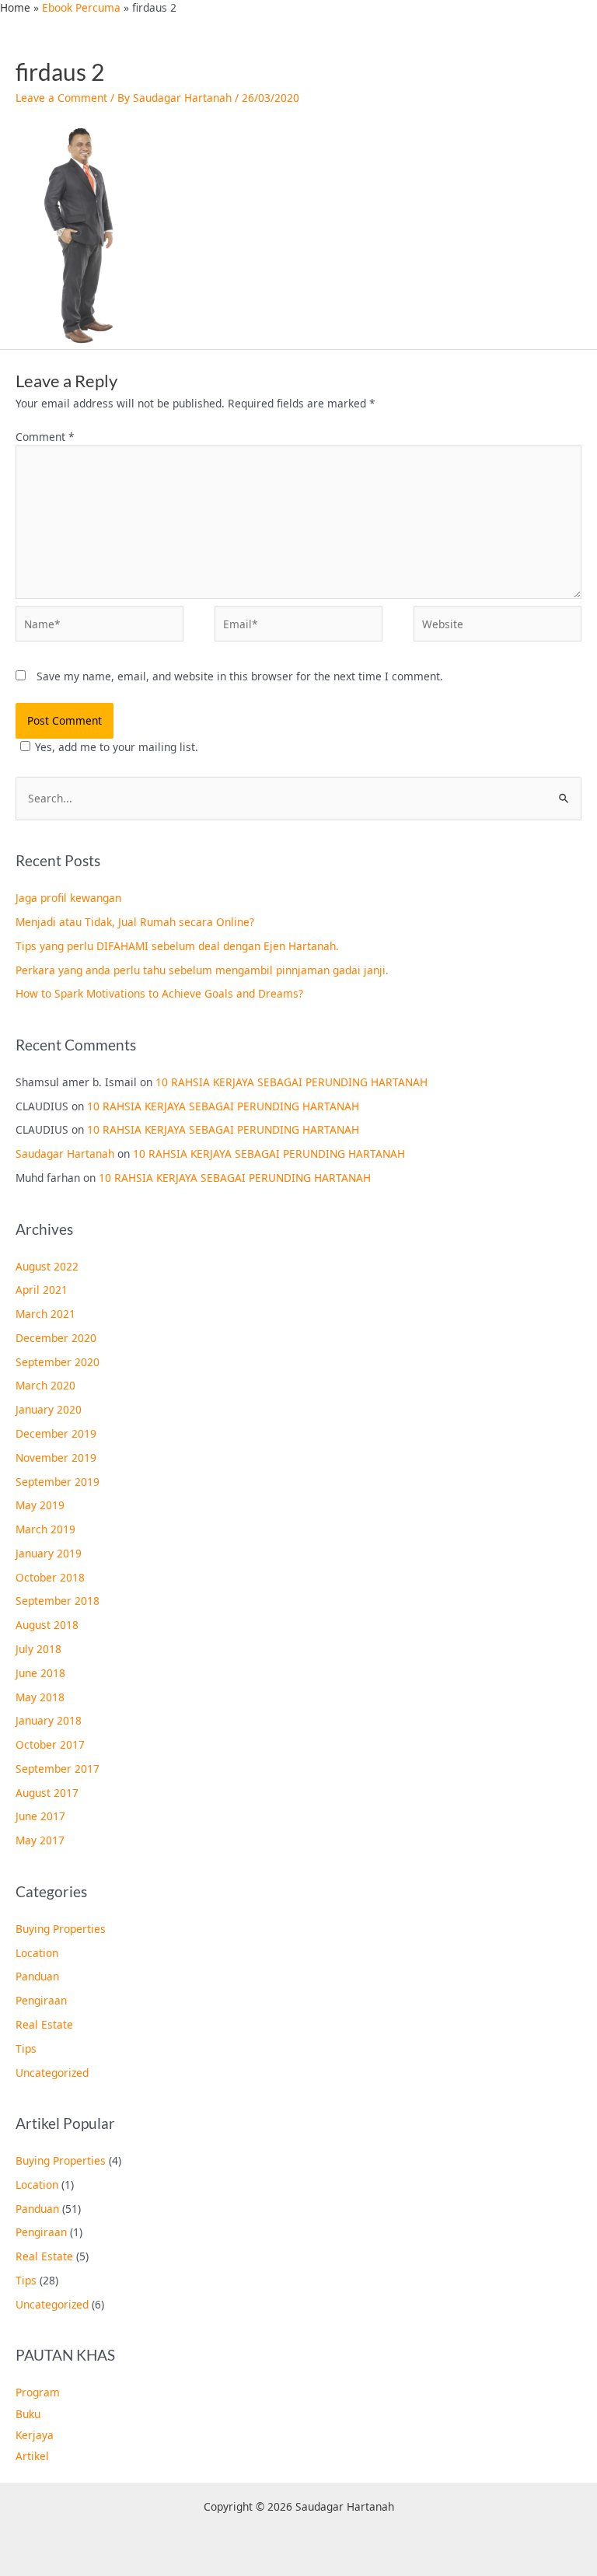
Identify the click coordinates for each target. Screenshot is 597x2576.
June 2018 (40, 1673)
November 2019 (56, 1458)
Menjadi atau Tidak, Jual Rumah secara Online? (135, 922)
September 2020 (58, 1362)
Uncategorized (52, 2073)
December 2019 (56, 1433)
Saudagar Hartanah (65, 1153)
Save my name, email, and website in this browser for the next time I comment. (240, 676)
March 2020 (45, 1385)
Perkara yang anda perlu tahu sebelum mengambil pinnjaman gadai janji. (202, 970)
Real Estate (44, 2024)
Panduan (37, 1976)
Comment (45, 437)
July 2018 (38, 1649)
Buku (28, 2414)
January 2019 (49, 1553)
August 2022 (47, 1266)
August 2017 (47, 1793)
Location (37, 1953)
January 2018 (49, 1720)
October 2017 (50, 1744)
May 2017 (40, 1840)
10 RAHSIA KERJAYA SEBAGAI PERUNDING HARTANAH (292, 1082)
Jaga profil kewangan (68, 898)
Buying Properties (61, 1929)
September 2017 (58, 1769)
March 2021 (45, 1314)
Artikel (32, 2456)
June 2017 (40, 1816)
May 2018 (40, 1697)
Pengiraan (41, 2000)
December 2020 (56, 1338)
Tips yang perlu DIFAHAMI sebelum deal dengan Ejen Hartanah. (177, 946)
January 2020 (49, 1409)
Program (38, 2392)
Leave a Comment (61, 98)
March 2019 (45, 1529)
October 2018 (50, 1577)
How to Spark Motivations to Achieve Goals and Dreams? (159, 993)
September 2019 (58, 1482)
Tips (26, 2048)
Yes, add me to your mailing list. (117, 747)
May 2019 (40, 1505)
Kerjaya (35, 2435)
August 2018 (47, 1625)
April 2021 (42, 1290)
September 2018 (58, 1601)
